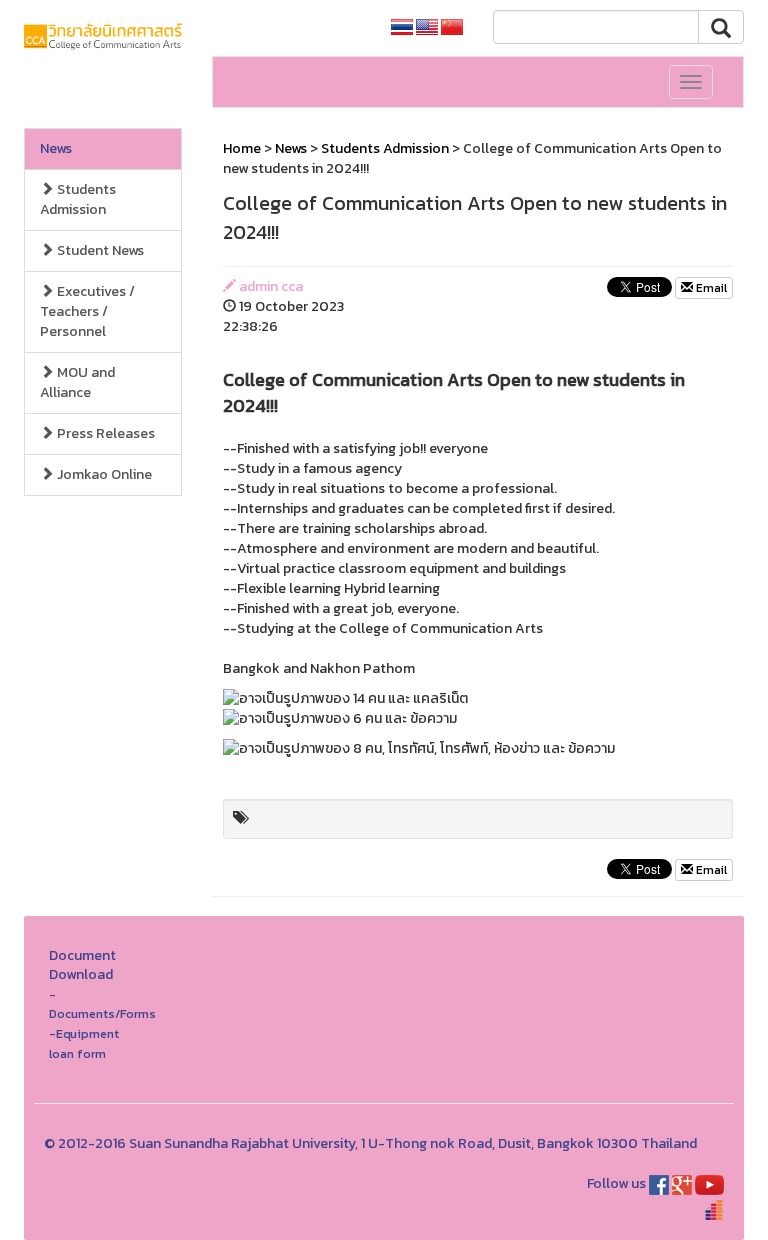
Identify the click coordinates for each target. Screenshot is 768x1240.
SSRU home (325, 27)
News (56, 148)
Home (242, 148)
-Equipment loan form (84, 1043)
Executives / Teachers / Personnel (87, 311)
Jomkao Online (103, 474)
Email (710, 288)
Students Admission (78, 199)
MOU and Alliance (77, 382)
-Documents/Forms (102, 1004)
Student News (99, 250)
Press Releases (104, 433)
